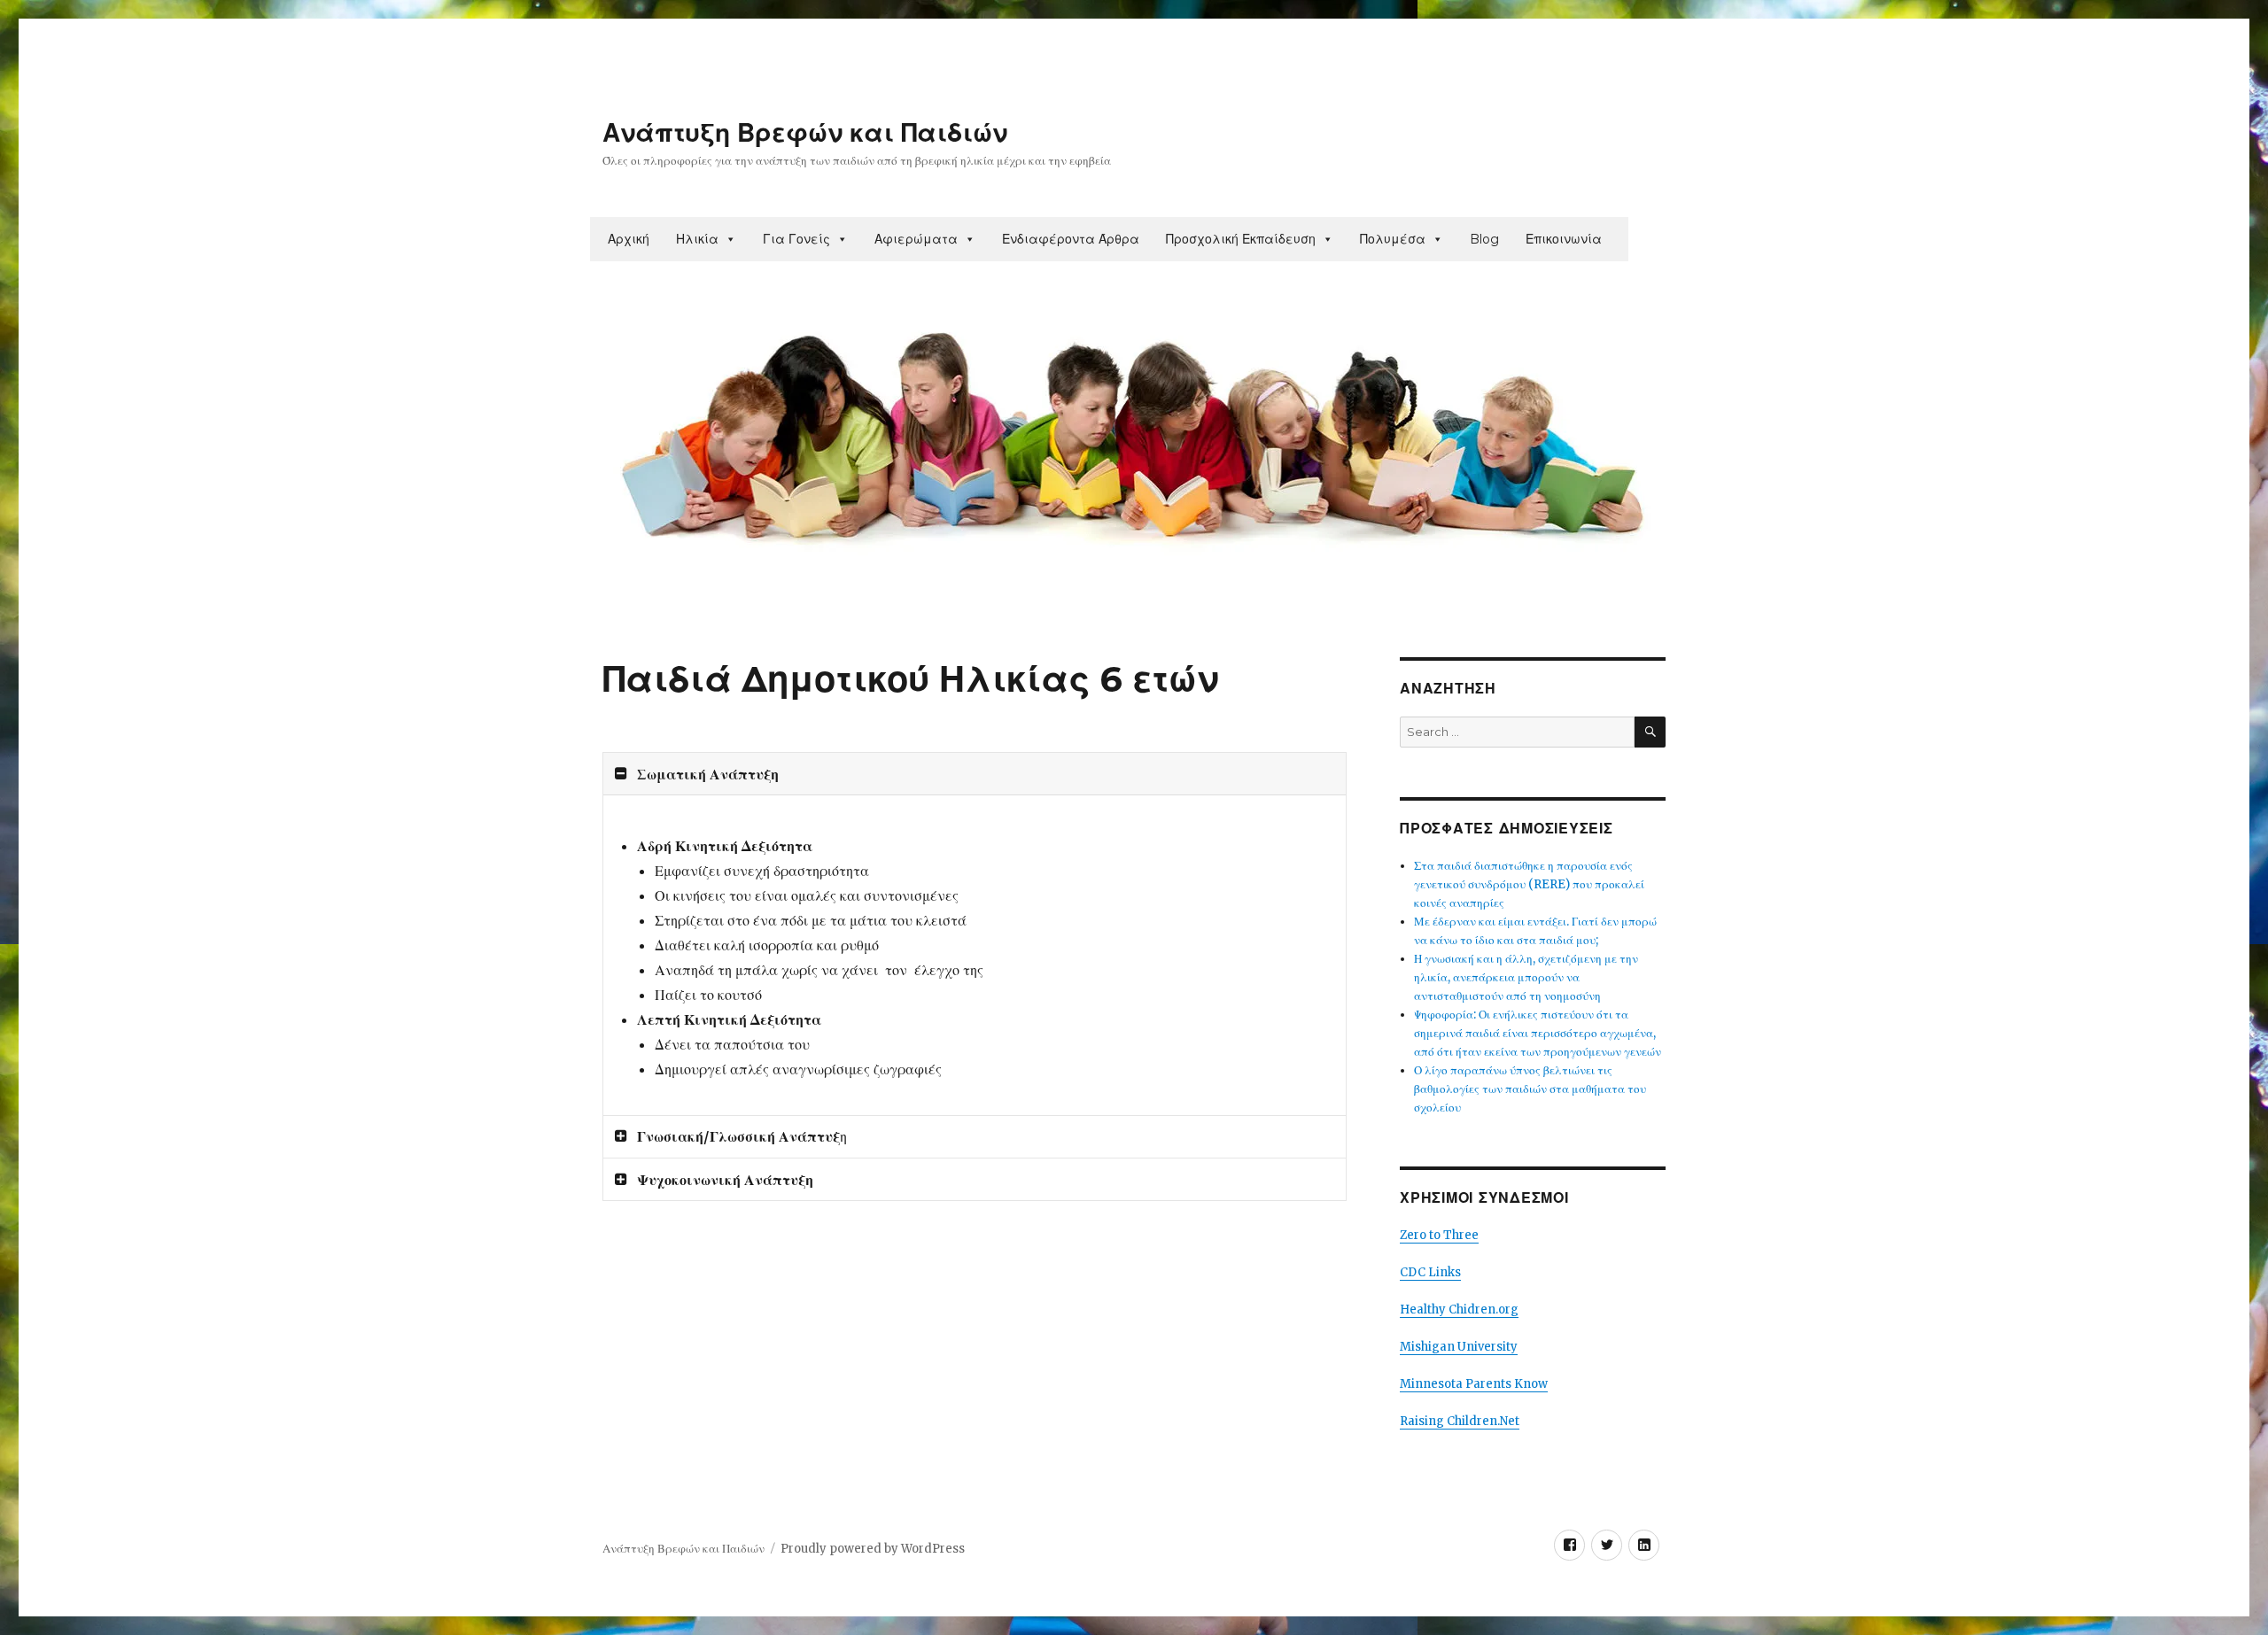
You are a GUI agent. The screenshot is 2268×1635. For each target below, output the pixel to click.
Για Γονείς (796, 239)
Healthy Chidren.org (1459, 1310)
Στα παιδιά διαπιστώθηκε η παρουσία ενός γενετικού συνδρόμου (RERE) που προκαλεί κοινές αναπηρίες (1529, 884)
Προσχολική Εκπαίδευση (1241, 239)
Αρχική (629, 239)
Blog (1484, 239)
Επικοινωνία (1564, 239)
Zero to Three (1439, 1235)
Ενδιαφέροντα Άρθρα (1071, 239)
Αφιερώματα (916, 239)
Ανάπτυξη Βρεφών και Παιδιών (805, 133)
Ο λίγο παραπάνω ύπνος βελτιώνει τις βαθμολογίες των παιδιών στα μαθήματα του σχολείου (1530, 1089)
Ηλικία (697, 239)
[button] (730, 239)
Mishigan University (1459, 1347)
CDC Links (1430, 1272)
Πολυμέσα (1393, 239)
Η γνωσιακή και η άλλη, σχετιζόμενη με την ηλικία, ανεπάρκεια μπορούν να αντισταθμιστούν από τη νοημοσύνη (1526, 977)
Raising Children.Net (1460, 1421)
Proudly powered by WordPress (873, 1549)
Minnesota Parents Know (1474, 1384)
